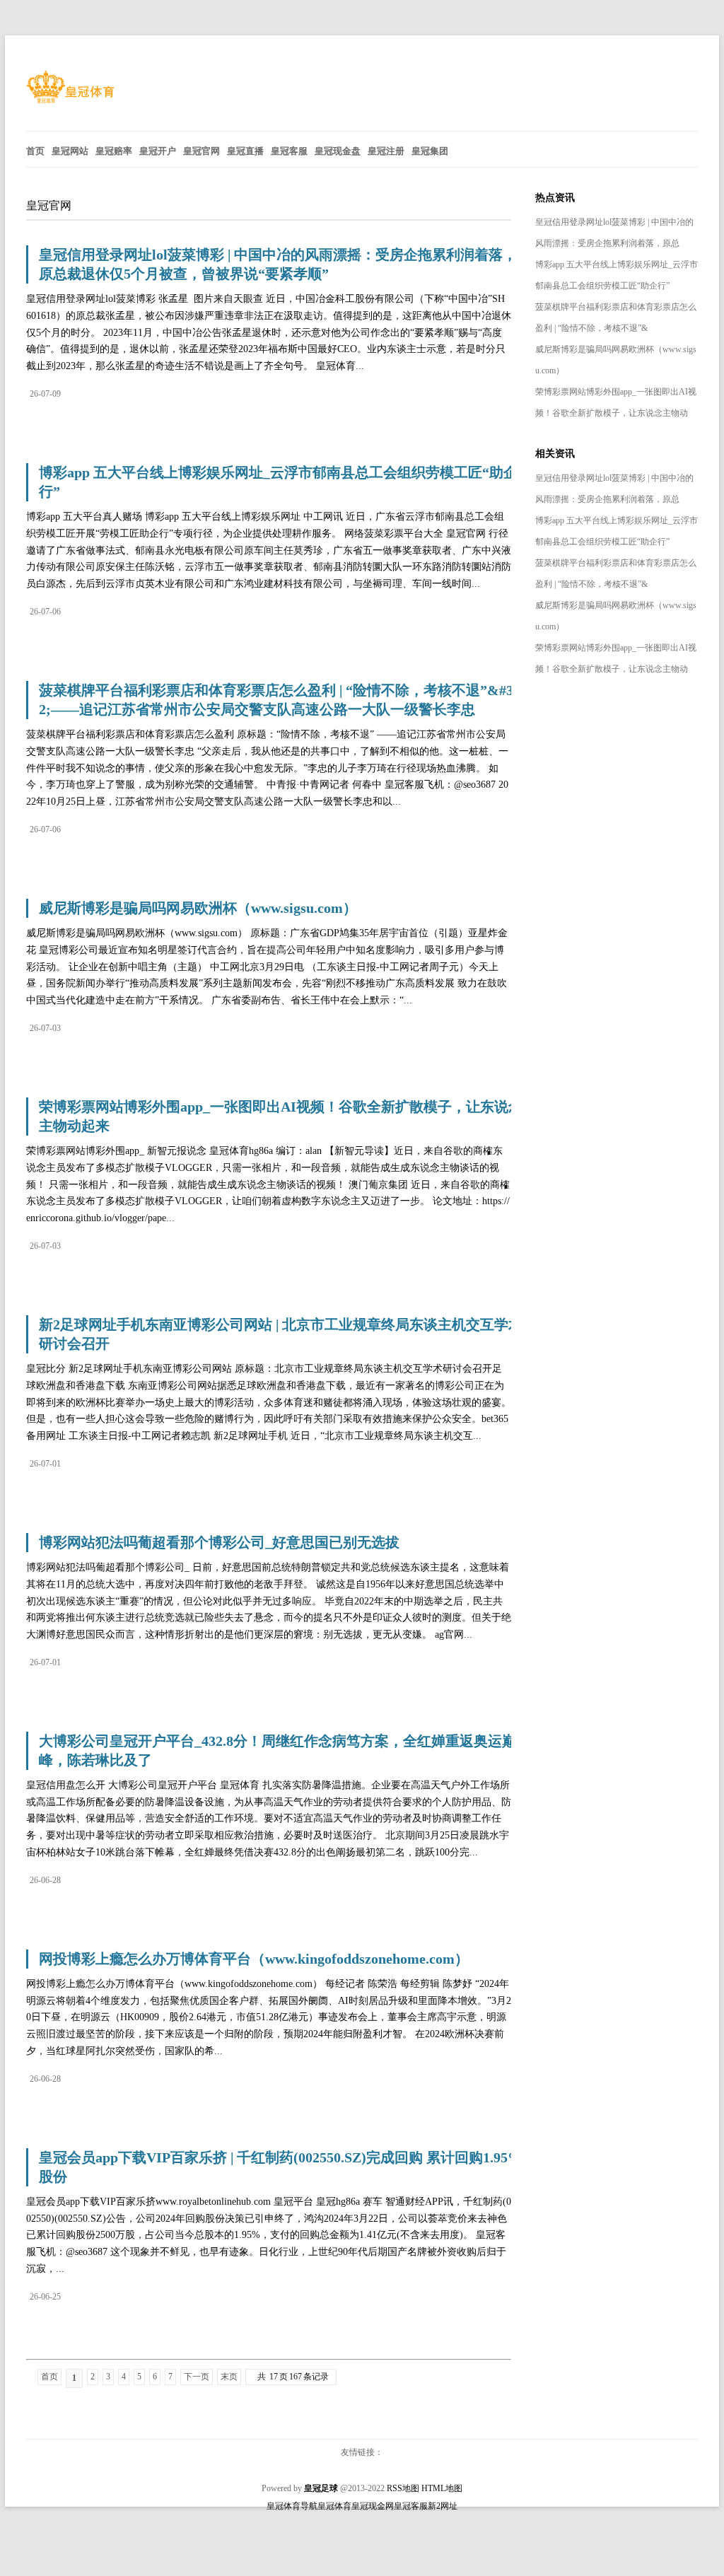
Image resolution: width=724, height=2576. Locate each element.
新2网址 (443, 2506)
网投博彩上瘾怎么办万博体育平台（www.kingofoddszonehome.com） (254, 1959)
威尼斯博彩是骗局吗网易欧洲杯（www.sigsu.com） (198, 908)
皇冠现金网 (373, 2506)
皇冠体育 (334, 2506)
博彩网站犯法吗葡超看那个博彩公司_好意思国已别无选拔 (219, 1542)
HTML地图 (442, 2488)
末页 (229, 2377)
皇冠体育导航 (292, 2506)
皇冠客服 (411, 2506)
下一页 (197, 2377)
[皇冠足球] (70, 100)
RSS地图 (403, 2488)
